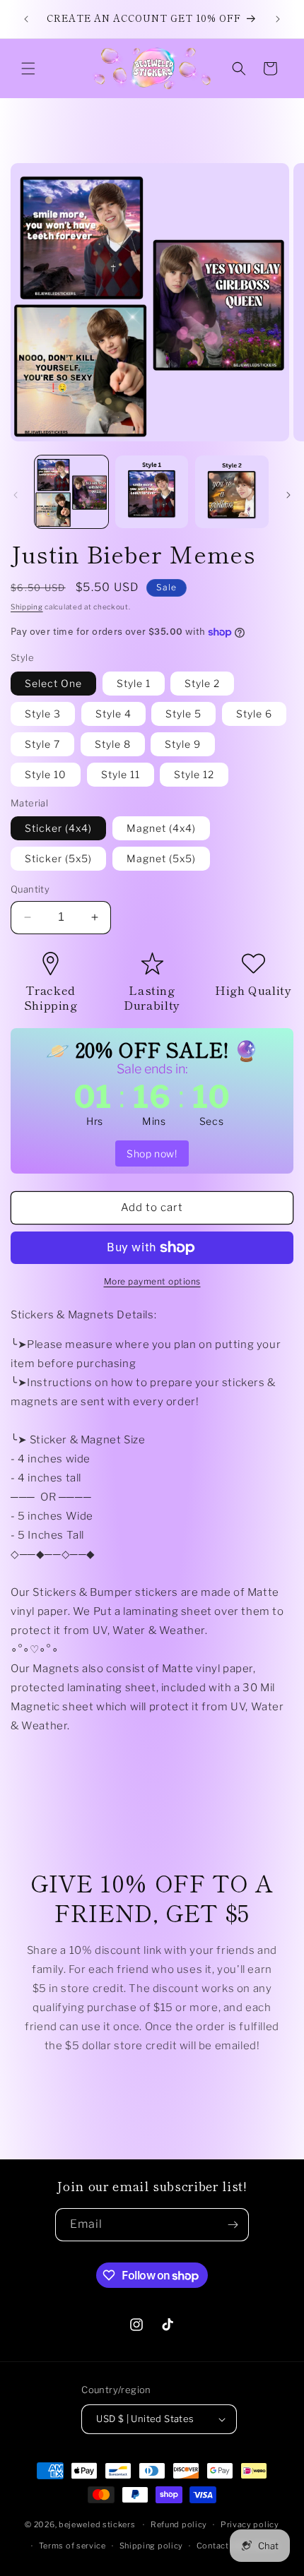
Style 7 (42, 744)
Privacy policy (250, 2524)
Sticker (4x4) (58, 828)
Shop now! (152, 1153)
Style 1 (134, 683)
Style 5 (183, 714)
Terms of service (72, 2546)
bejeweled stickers (97, 2524)
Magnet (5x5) (161, 858)
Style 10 (46, 774)
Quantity (30, 889)
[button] (28, 68)
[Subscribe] (233, 2225)
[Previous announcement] (26, 19)
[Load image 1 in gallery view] (71, 492)
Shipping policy (152, 2546)
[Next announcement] (278, 19)
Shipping (27, 607)
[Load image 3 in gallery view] (232, 492)
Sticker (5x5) (58, 858)
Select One (53, 683)
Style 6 (254, 714)
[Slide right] (288, 495)
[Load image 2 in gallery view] (152, 492)
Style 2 (202, 683)
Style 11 (121, 774)
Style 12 (194, 774)
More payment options (152, 1281)
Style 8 (113, 744)
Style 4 (113, 714)
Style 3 (43, 714)
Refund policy (179, 2524)
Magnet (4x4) (161, 828)
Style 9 (183, 744)
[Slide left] (16, 495)
